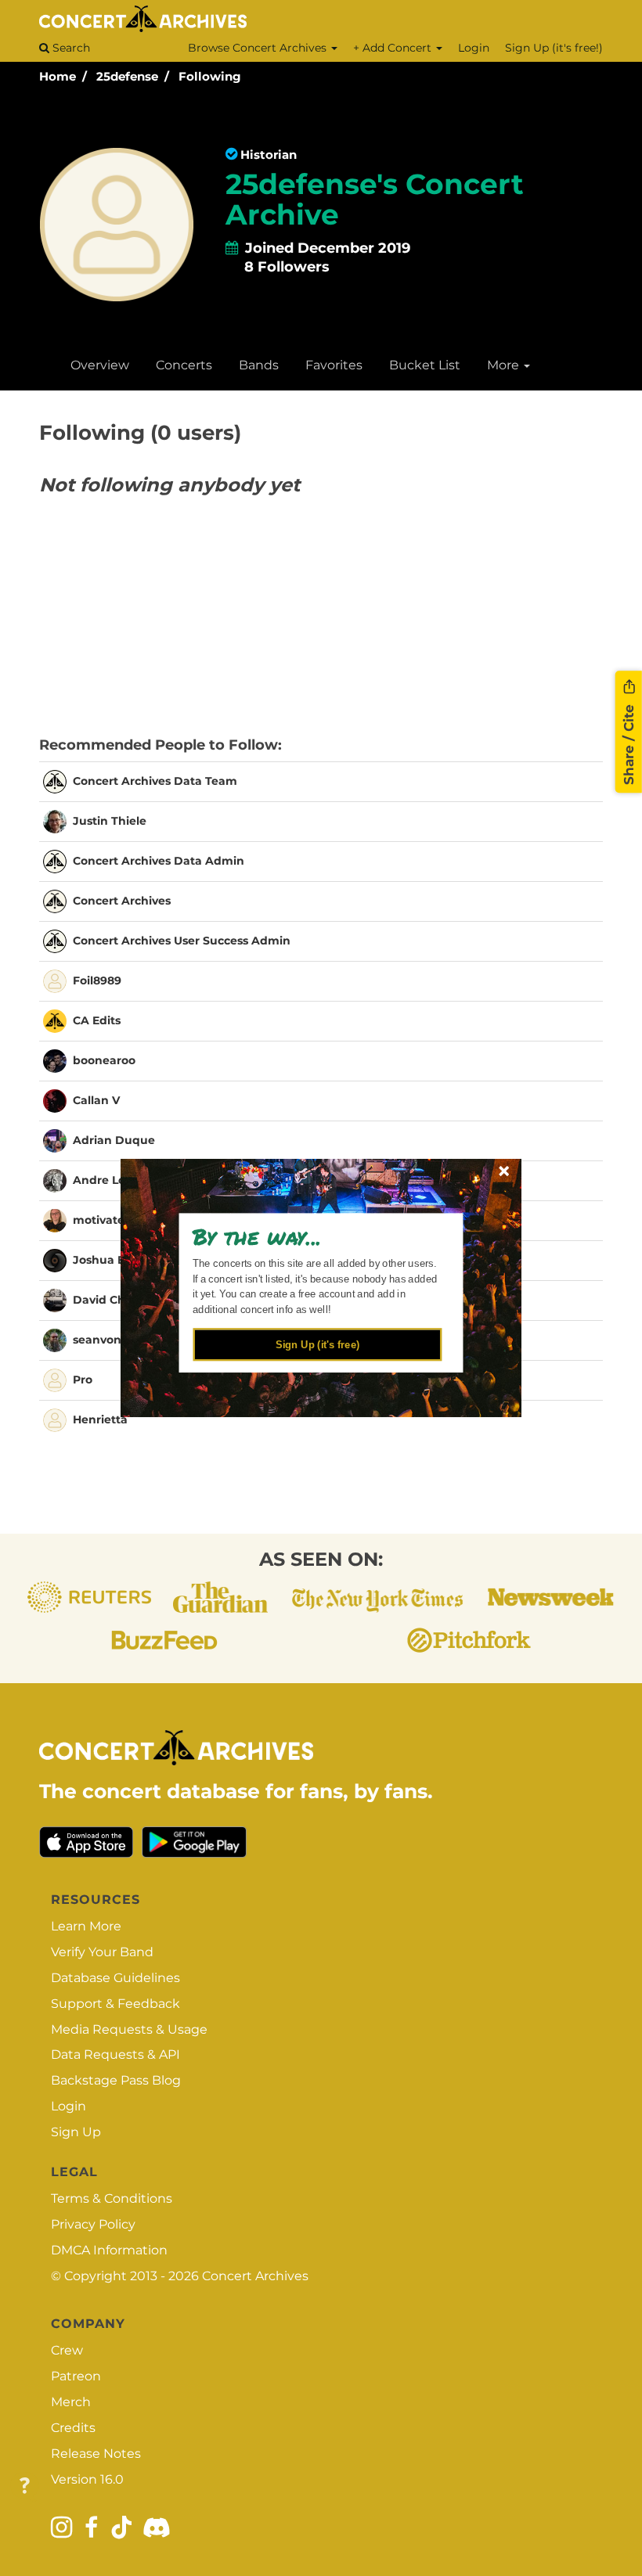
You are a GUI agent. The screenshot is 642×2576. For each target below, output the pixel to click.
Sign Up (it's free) (317, 1344)
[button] (313, 1236)
